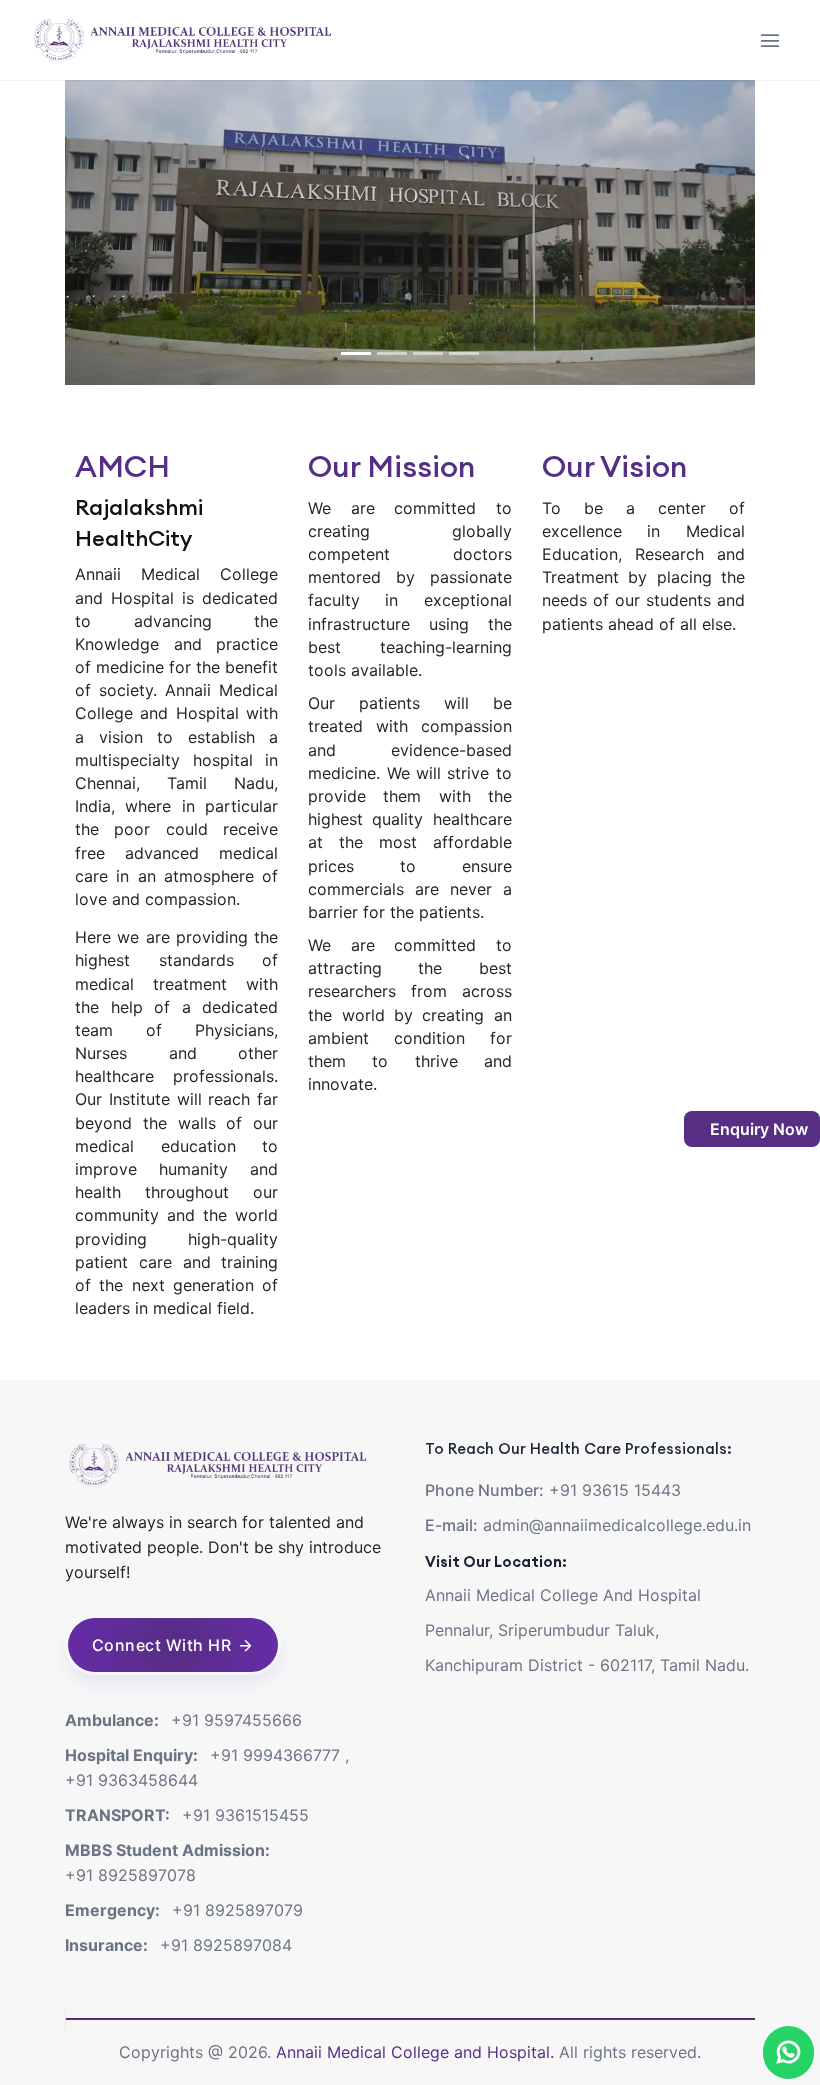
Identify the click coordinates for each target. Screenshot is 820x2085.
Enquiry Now (757, 1129)
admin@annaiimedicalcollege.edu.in (617, 1525)
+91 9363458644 (131, 1780)
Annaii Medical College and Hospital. (417, 2052)
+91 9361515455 (245, 1815)
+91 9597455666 (236, 1720)
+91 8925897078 (130, 1875)
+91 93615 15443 (615, 1490)
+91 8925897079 (237, 1910)
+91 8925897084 (226, 1945)
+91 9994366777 (275, 1755)
